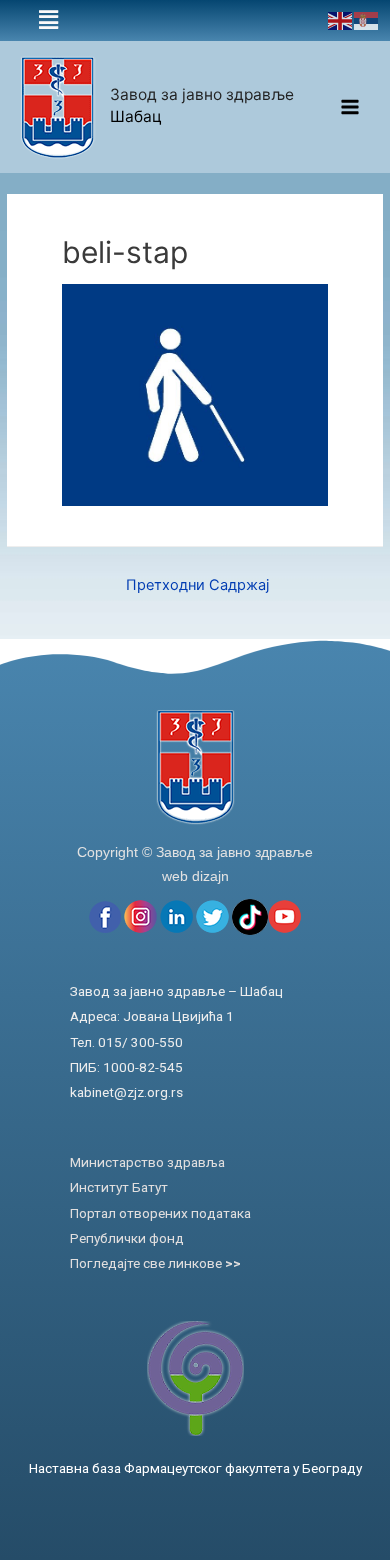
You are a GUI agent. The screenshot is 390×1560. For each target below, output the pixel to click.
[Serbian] (367, 20)
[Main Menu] (350, 107)
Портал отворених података (160, 1213)
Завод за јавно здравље (202, 94)
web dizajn (195, 876)
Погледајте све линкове (155, 1263)
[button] (49, 20)
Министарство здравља (147, 1162)
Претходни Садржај (197, 585)
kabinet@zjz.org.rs (126, 1092)
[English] (341, 20)
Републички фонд (127, 1238)
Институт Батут (119, 1187)
